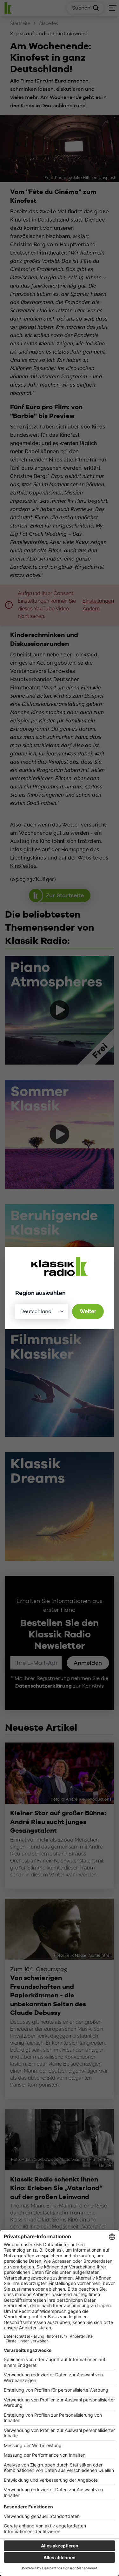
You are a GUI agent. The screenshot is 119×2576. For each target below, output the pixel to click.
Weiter (88, 1311)
